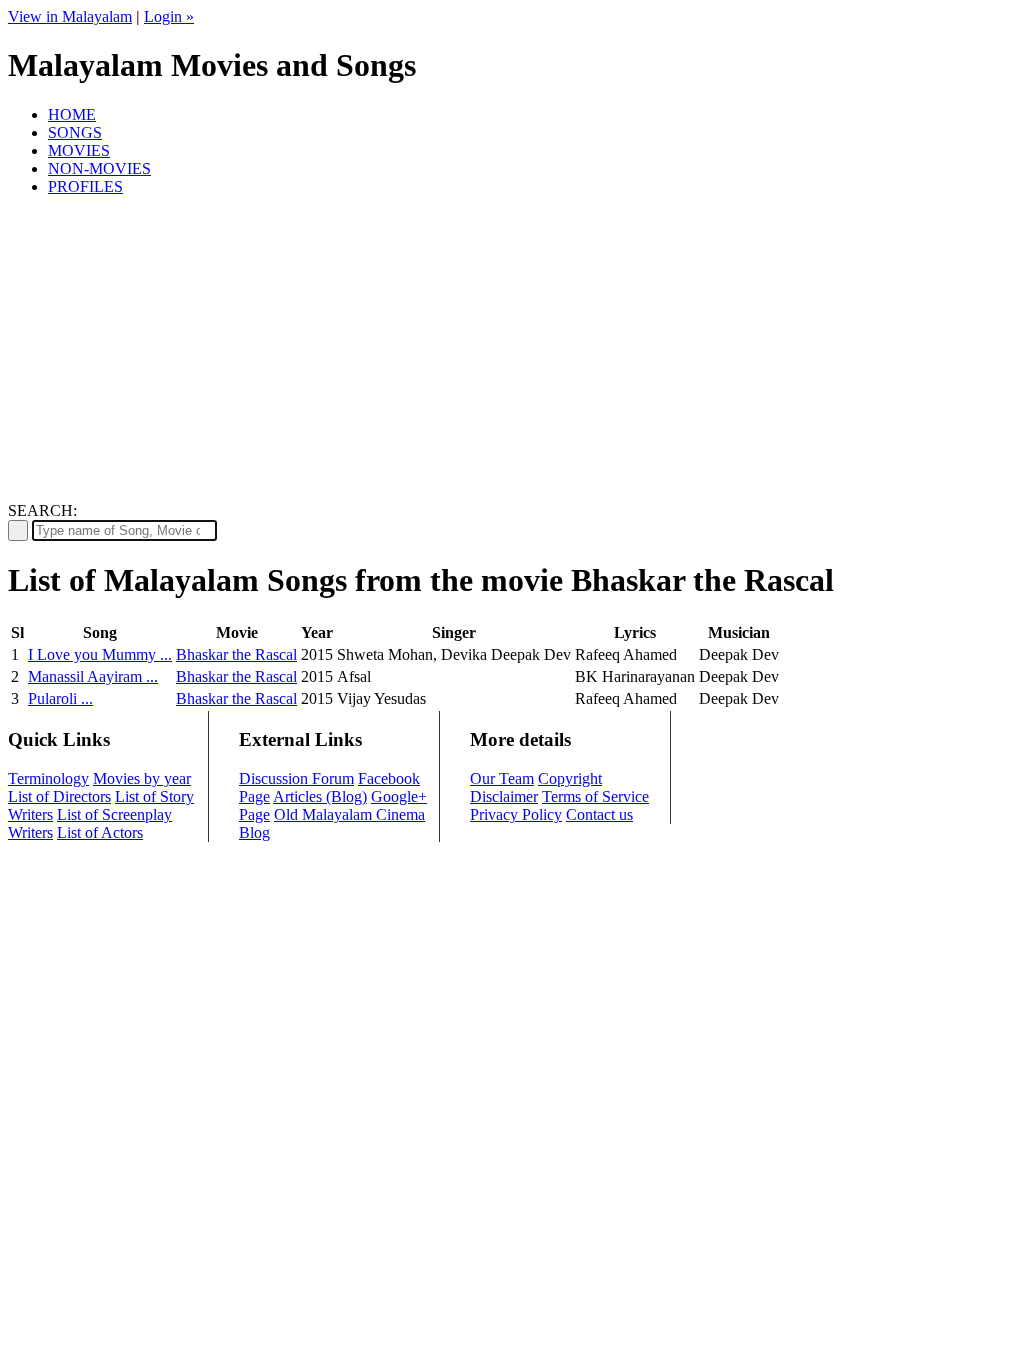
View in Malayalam (70, 16)
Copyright (570, 778)
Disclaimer (504, 796)
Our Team (502, 778)
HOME (72, 114)
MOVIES (79, 150)
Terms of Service (595, 796)
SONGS (75, 132)
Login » (169, 16)
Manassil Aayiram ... (93, 676)
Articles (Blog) (320, 796)
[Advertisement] (512, 352)
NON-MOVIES (99, 168)
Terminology (48, 778)
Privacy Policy (516, 814)
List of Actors (100, 832)
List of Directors (59, 796)
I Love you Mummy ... (100, 654)
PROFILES (85, 186)
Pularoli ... (60, 698)
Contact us (599, 814)
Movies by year (142, 778)
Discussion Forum (296, 778)
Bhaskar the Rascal (236, 654)
